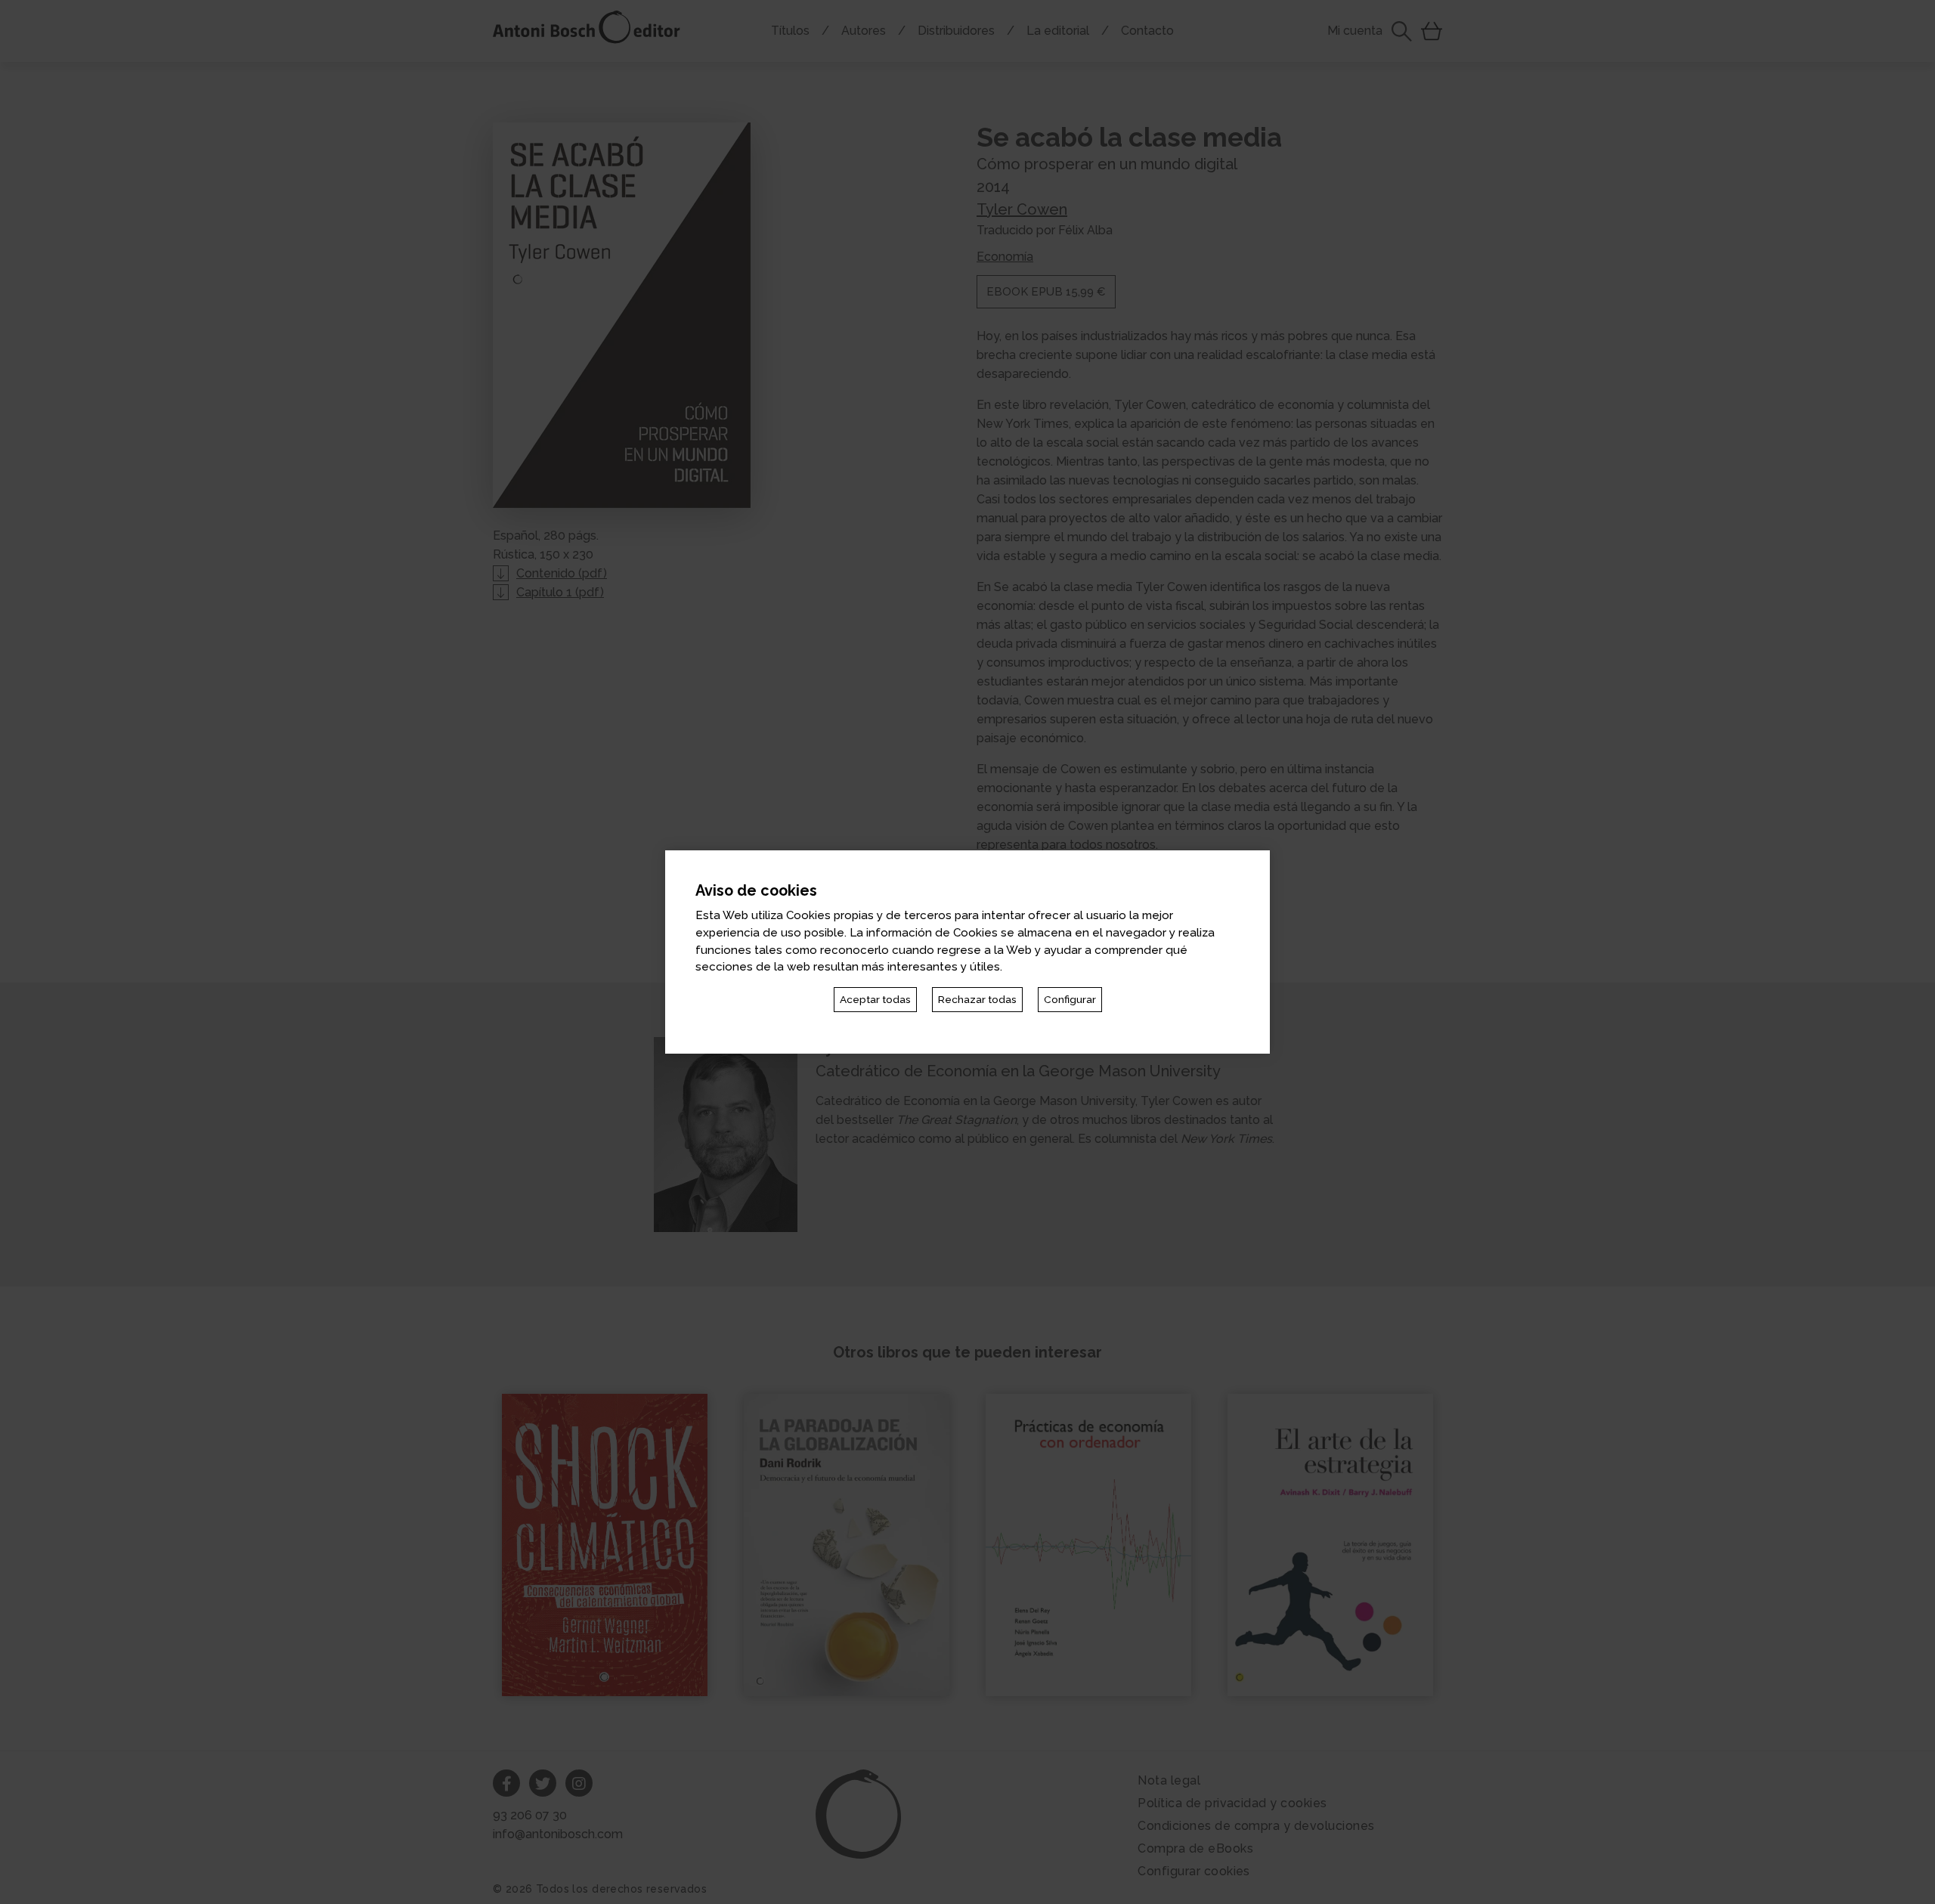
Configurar (1070, 999)
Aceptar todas (875, 999)
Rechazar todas (977, 999)
